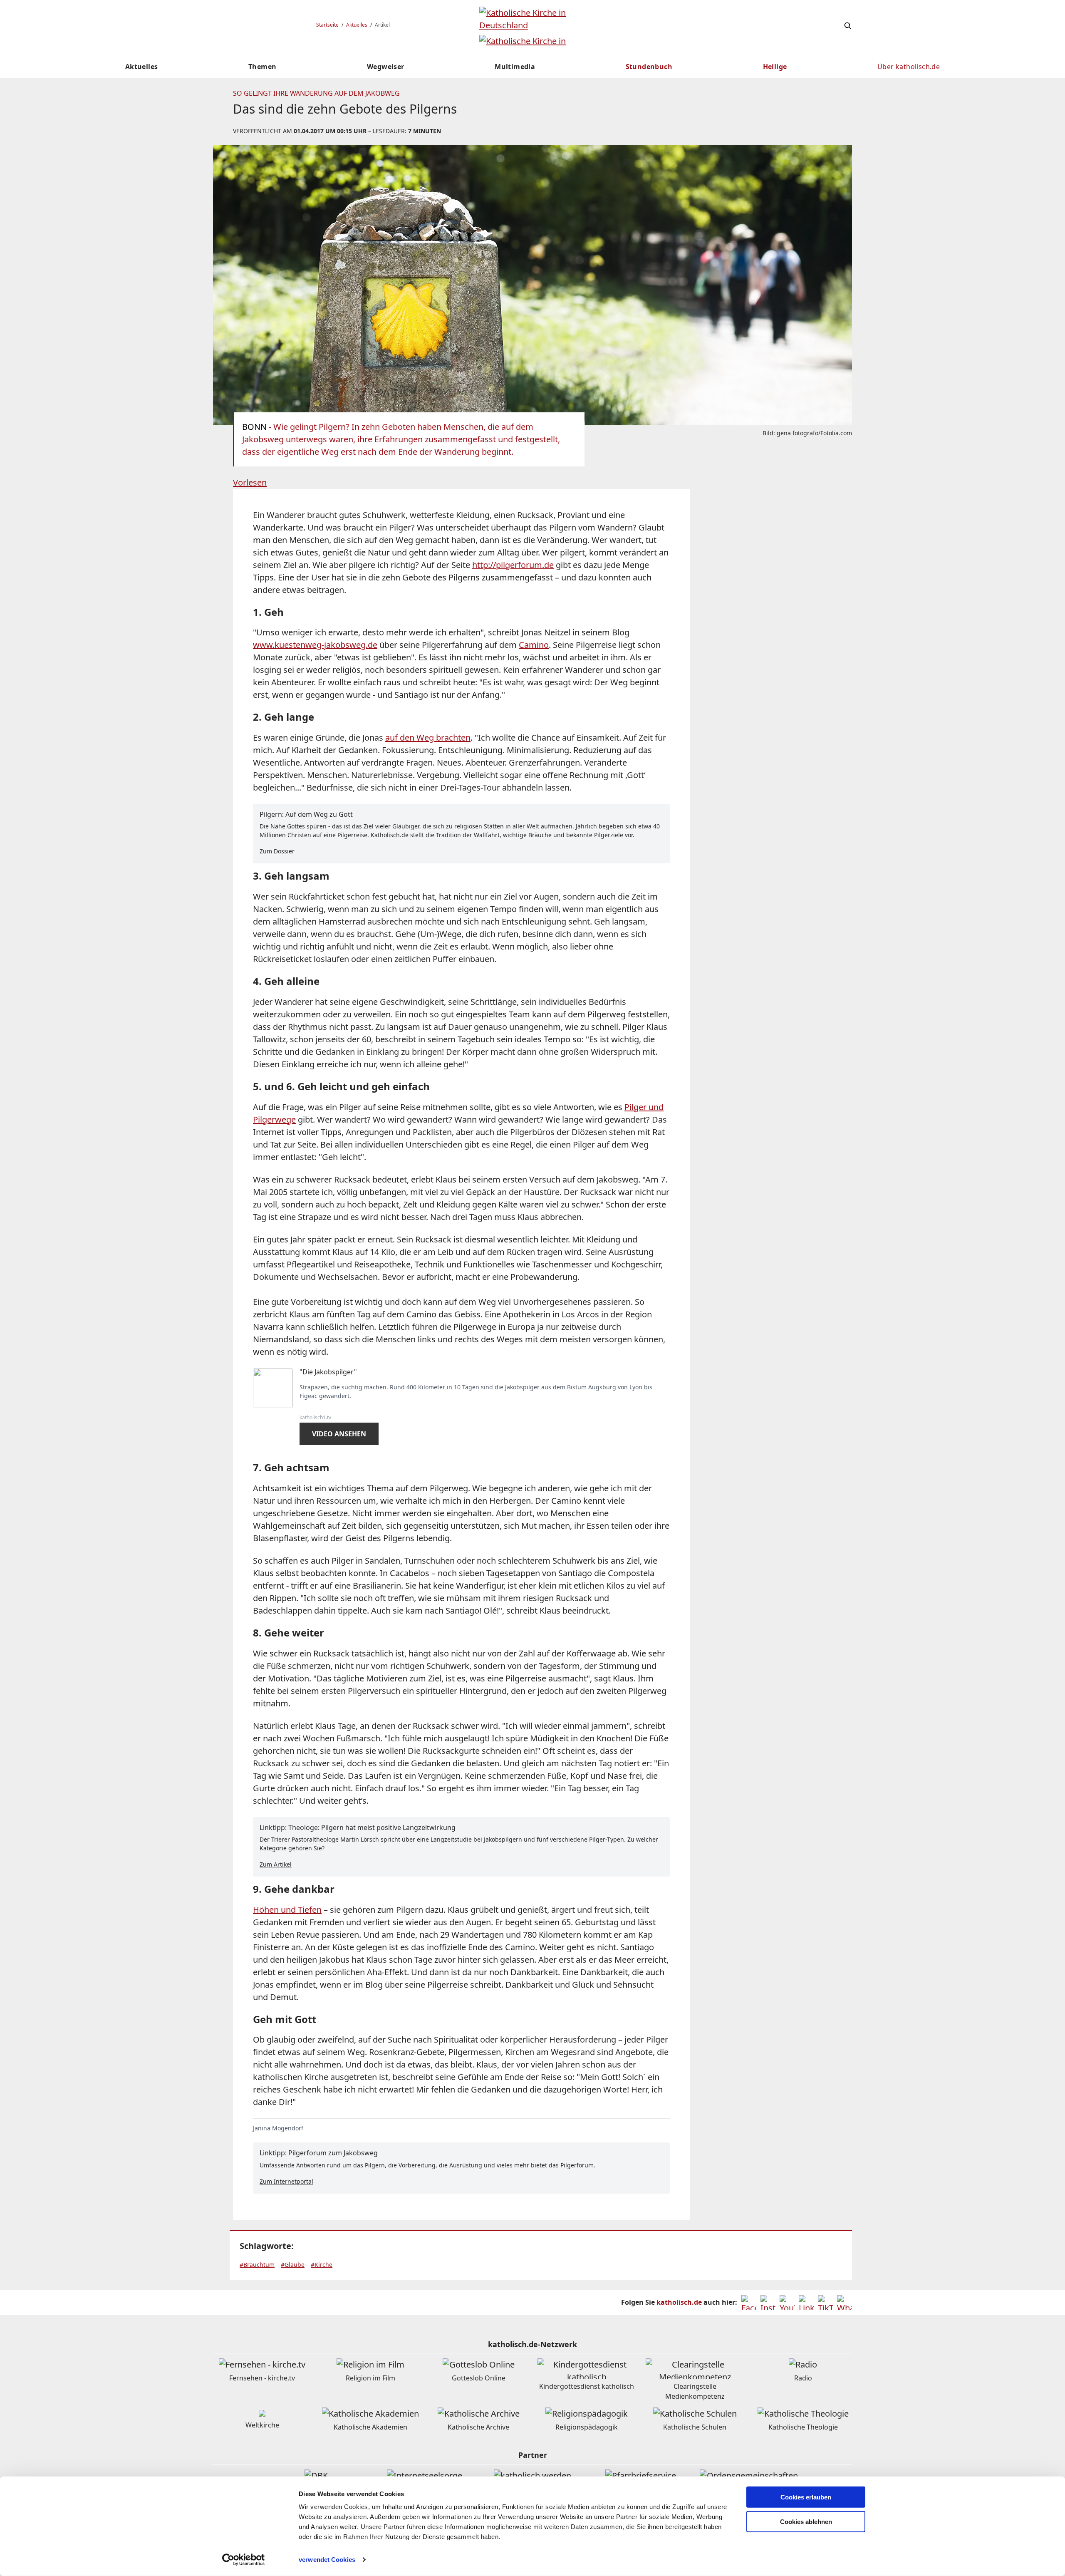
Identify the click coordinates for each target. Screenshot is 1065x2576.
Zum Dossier (277, 851)
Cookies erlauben (806, 2497)
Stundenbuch (649, 67)
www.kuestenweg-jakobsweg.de (315, 645)
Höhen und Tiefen (287, 1910)
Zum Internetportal (286, 2181)
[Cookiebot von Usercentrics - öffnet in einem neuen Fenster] (244, 2560)
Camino (534, 645)
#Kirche (322, 2265)
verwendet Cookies (327, 2560)
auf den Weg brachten (428, 738)
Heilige (775, 67)
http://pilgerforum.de (513, 565)
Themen (262, 67)
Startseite (327, 25)
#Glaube (293, 2265)
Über (909, 67)
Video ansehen (339, 1434)
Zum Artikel (276, 1864)
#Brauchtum (257, 2265)
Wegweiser (386, 67)
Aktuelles (357, 25)
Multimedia (515, 67)
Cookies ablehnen (806, 2522)
